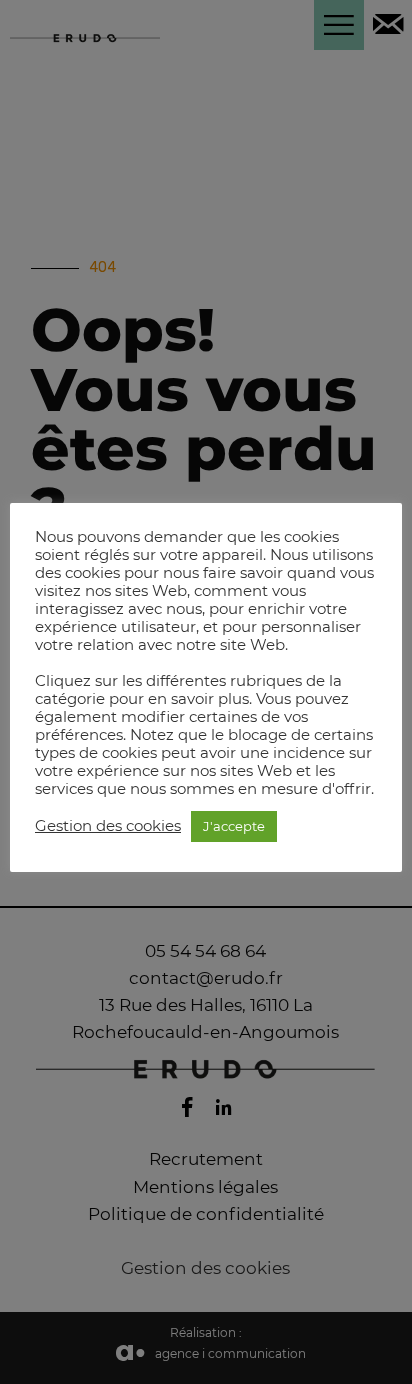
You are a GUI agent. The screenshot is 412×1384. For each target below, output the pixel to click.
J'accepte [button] (234, 826)
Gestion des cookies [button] (108, 826)
